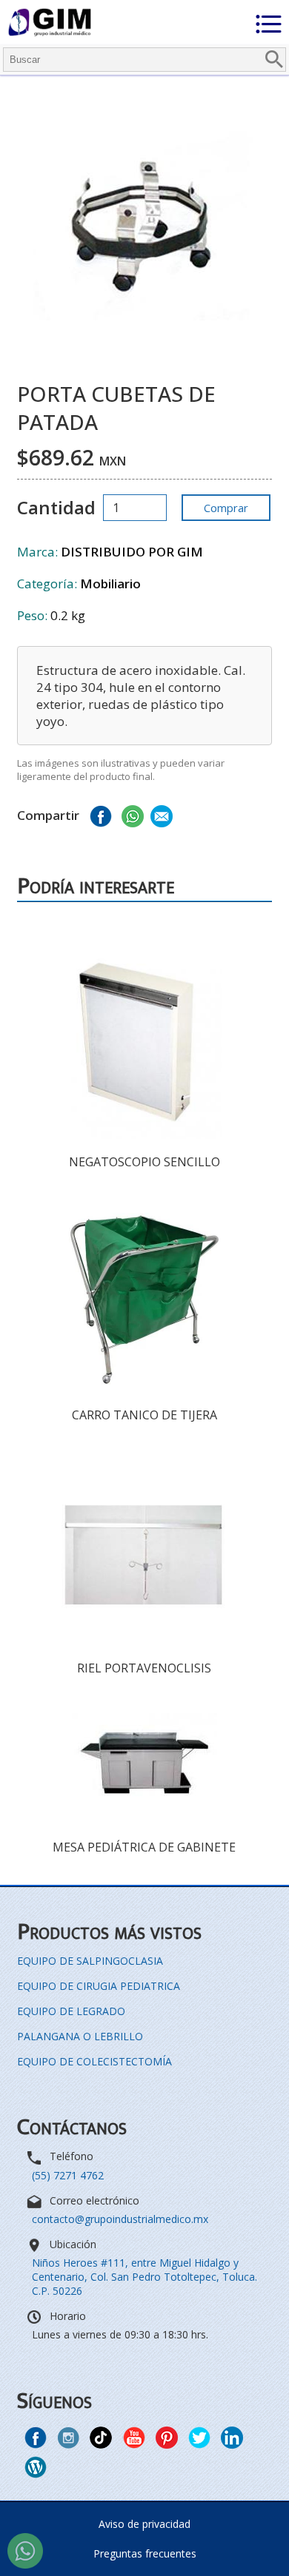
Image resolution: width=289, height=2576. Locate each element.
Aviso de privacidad (144, 2524)
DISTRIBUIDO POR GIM (132, 552)
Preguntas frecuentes (145, 2553)
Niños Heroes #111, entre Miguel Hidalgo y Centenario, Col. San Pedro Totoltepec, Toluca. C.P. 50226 (144, 2277)
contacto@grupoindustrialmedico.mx (120, 2219)
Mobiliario (110, 584)
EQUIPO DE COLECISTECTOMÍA (94, 2061)
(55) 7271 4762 (68, 2175)
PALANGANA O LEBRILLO (80, 2036)
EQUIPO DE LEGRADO (71, 2011)
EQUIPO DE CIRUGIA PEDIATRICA (99, 1986)
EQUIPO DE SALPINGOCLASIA (90, 1961)
